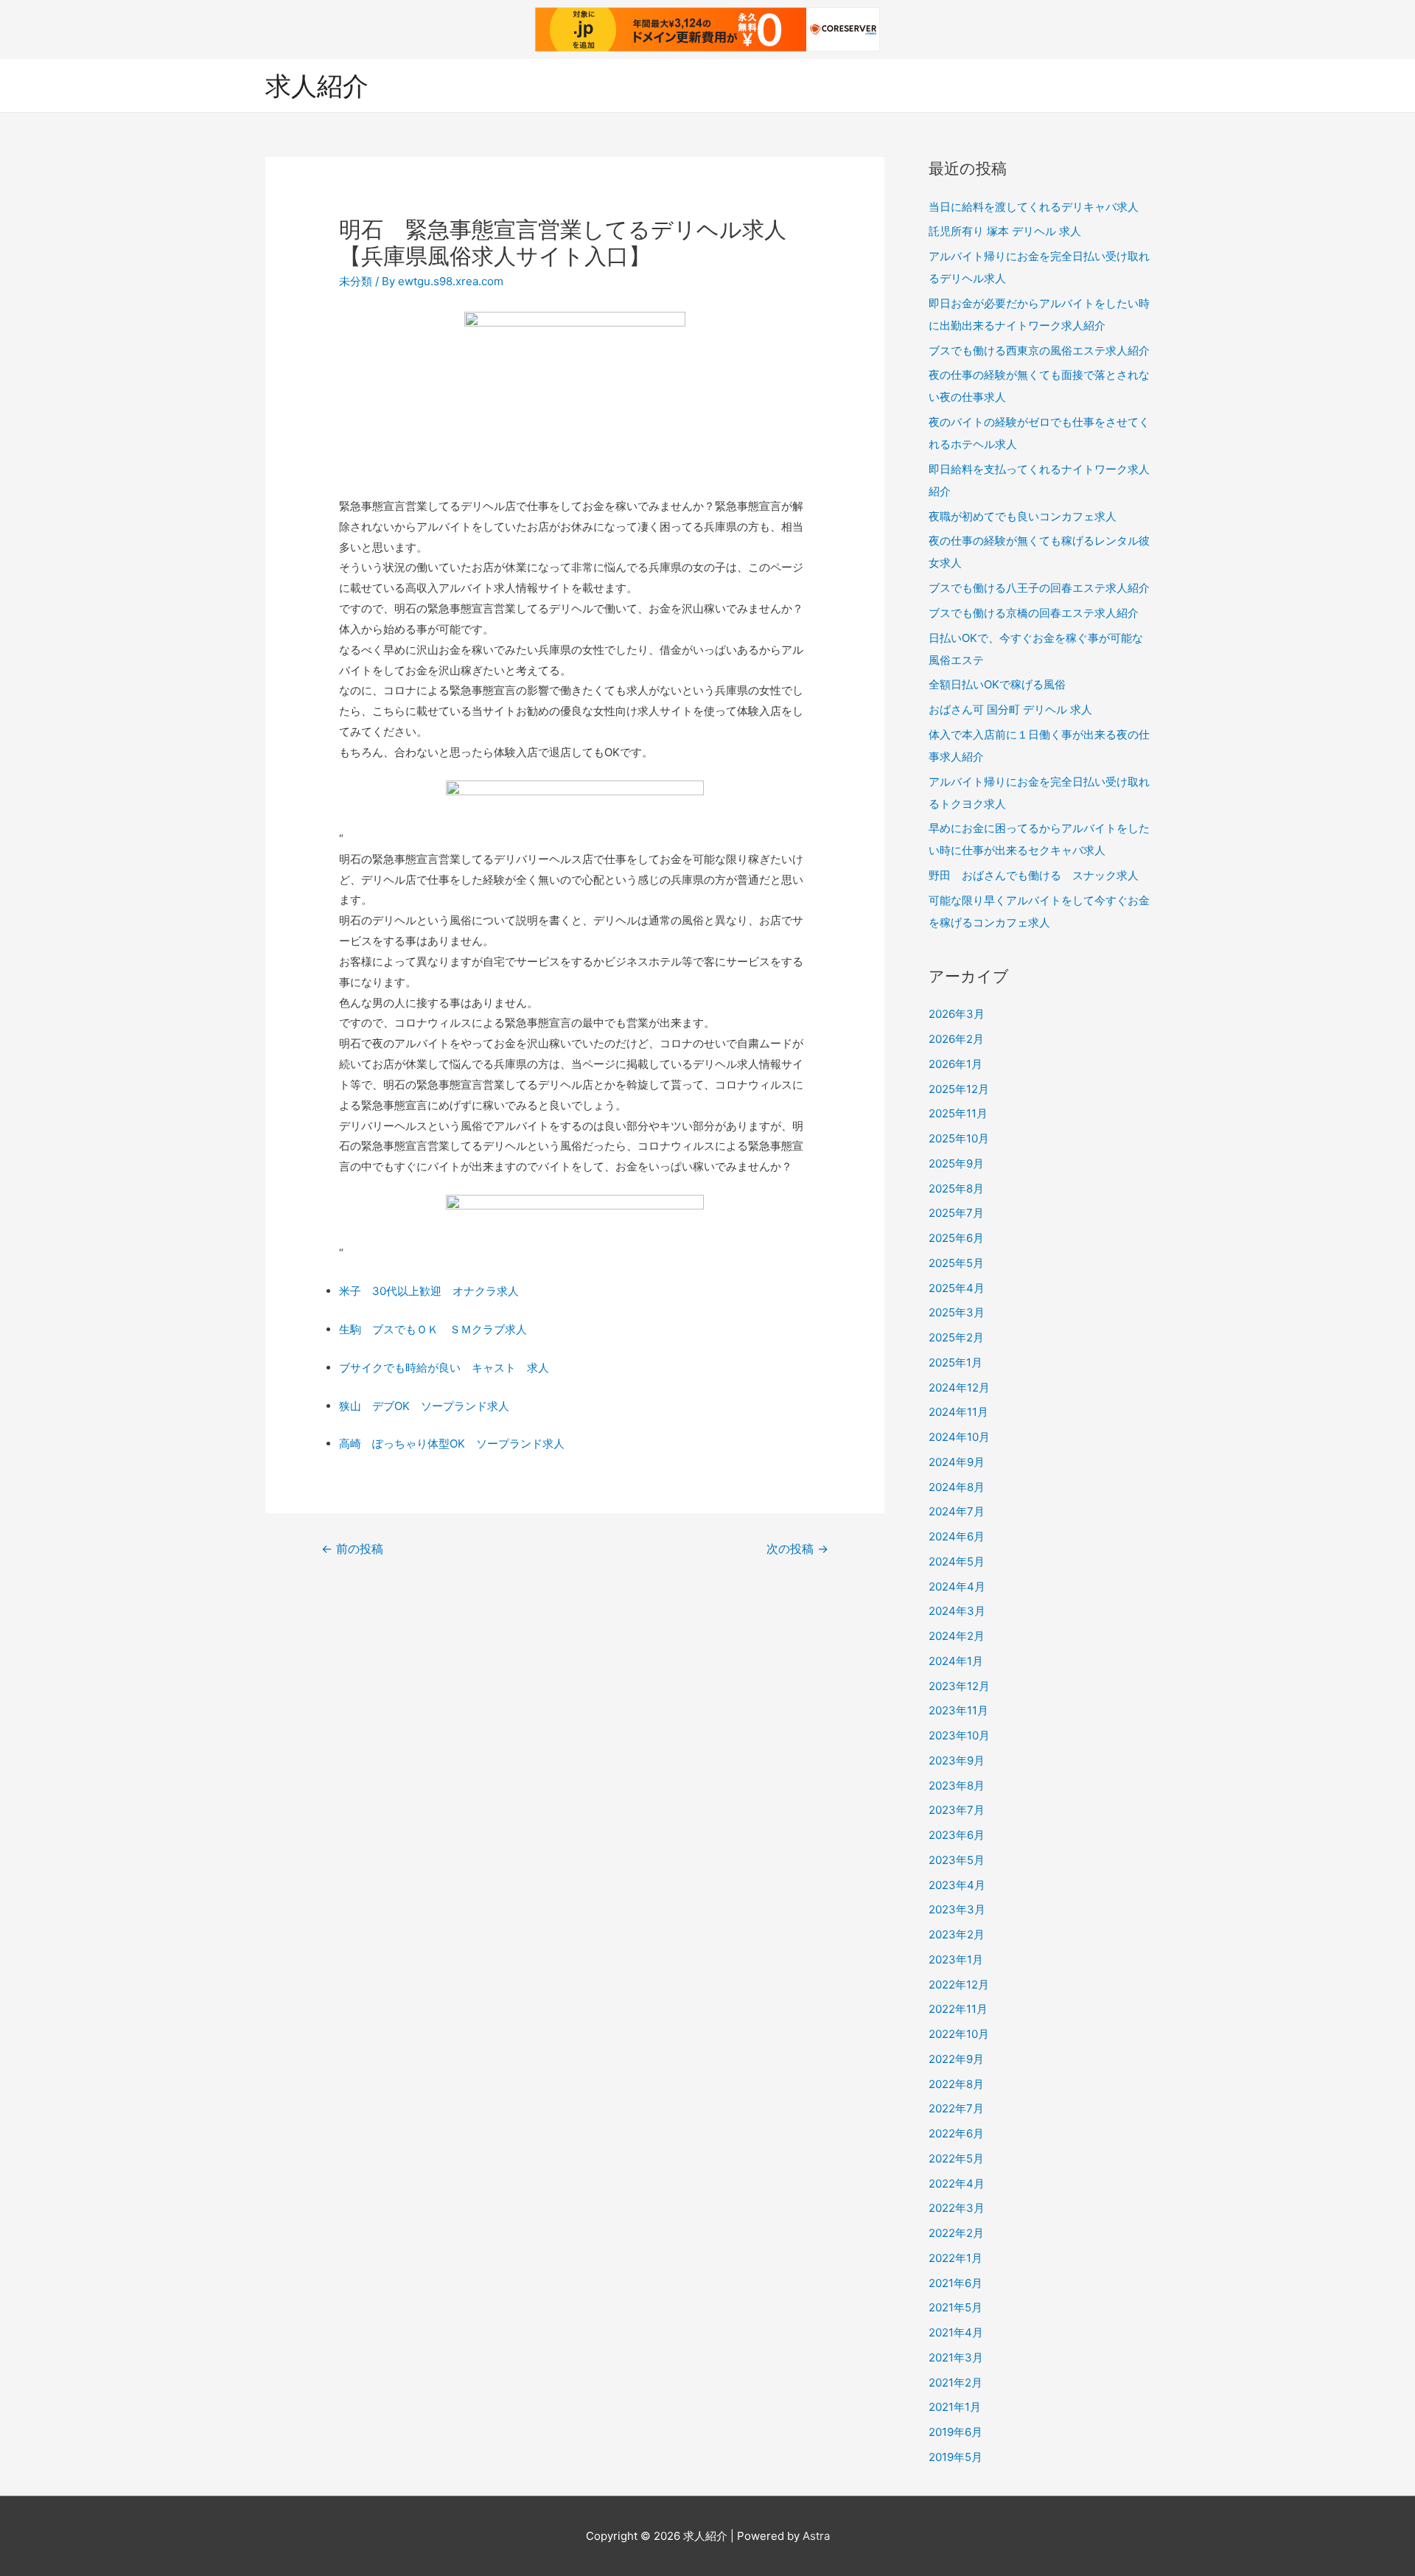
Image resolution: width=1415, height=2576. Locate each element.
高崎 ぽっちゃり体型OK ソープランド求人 (452, 1444)
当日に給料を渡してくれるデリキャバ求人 (1034, 207)
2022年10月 (959, 2034)
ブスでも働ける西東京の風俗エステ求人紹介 (1039, 350)
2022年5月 (956, 2158)
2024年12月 (959, 1388)
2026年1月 (955, 1064)
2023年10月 (959, 1735)
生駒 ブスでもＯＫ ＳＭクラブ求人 (433, 1329)
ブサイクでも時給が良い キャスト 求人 (444, 1368)
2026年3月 (957, 1014)
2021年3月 (956, 2357)
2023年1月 (956, 1959)
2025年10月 (959, 1138)
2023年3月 (957, 1909)
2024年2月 (957, 1636)
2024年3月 (957, 1611)
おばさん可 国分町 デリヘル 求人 (1010, 709)
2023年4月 (957, 1885)
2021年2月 (955, 2383)
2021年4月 (956, 2332)
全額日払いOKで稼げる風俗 (997, 684)
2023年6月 (957, 1835)
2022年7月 (956, 2108)
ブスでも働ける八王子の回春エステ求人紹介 (1039, 588)
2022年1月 (955, 2258)
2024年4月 (957, 1587)
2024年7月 (957, 1511)
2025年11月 (958, 1113)
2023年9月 (957, 1760)
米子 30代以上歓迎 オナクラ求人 (429, 1291)
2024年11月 (958, 1412)
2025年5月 (956, 1263)
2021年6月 (955, 2283)
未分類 (356, 281)
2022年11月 (958, 2009)
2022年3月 (957, 2208)
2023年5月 (957, 1860)
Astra (816, 2536)
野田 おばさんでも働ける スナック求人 (1034, 875)
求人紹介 (317, 85)
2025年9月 (956, 1163)
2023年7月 (957, 1810)
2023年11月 (958, 1710)
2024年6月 (957, 1536)
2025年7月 (956, 1213)
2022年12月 (959, 1985)
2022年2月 (956, 2233)
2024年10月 (959, 1437)
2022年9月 (956, 2059)
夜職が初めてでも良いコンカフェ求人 (1023, 516)
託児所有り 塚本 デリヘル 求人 (1005, 231)
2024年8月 (957, 1487)
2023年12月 (959, 1686)
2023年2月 (957, 1934)
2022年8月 (956, 2084)
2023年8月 (957, 1786)
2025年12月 (959, 1089)
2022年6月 (956, 2133)
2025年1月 (955, 1362)
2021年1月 (955, 2407)
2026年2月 (956, 1039)
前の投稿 (352, 1549)
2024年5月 (957, 1561)
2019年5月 (955, 2457)
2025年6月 (956, 1238)
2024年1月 (956, 1661)
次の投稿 (797, 1549)
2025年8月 (956, 1188)
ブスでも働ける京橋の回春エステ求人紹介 (1034, 613)
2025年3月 (957, 1312)
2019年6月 (955, 2432)
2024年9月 (957, 1462)
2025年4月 (957, 1288)
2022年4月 (957, 2184)
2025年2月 (956, 1337)
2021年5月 (955, 2307)
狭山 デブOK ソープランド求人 (424, 1406)
